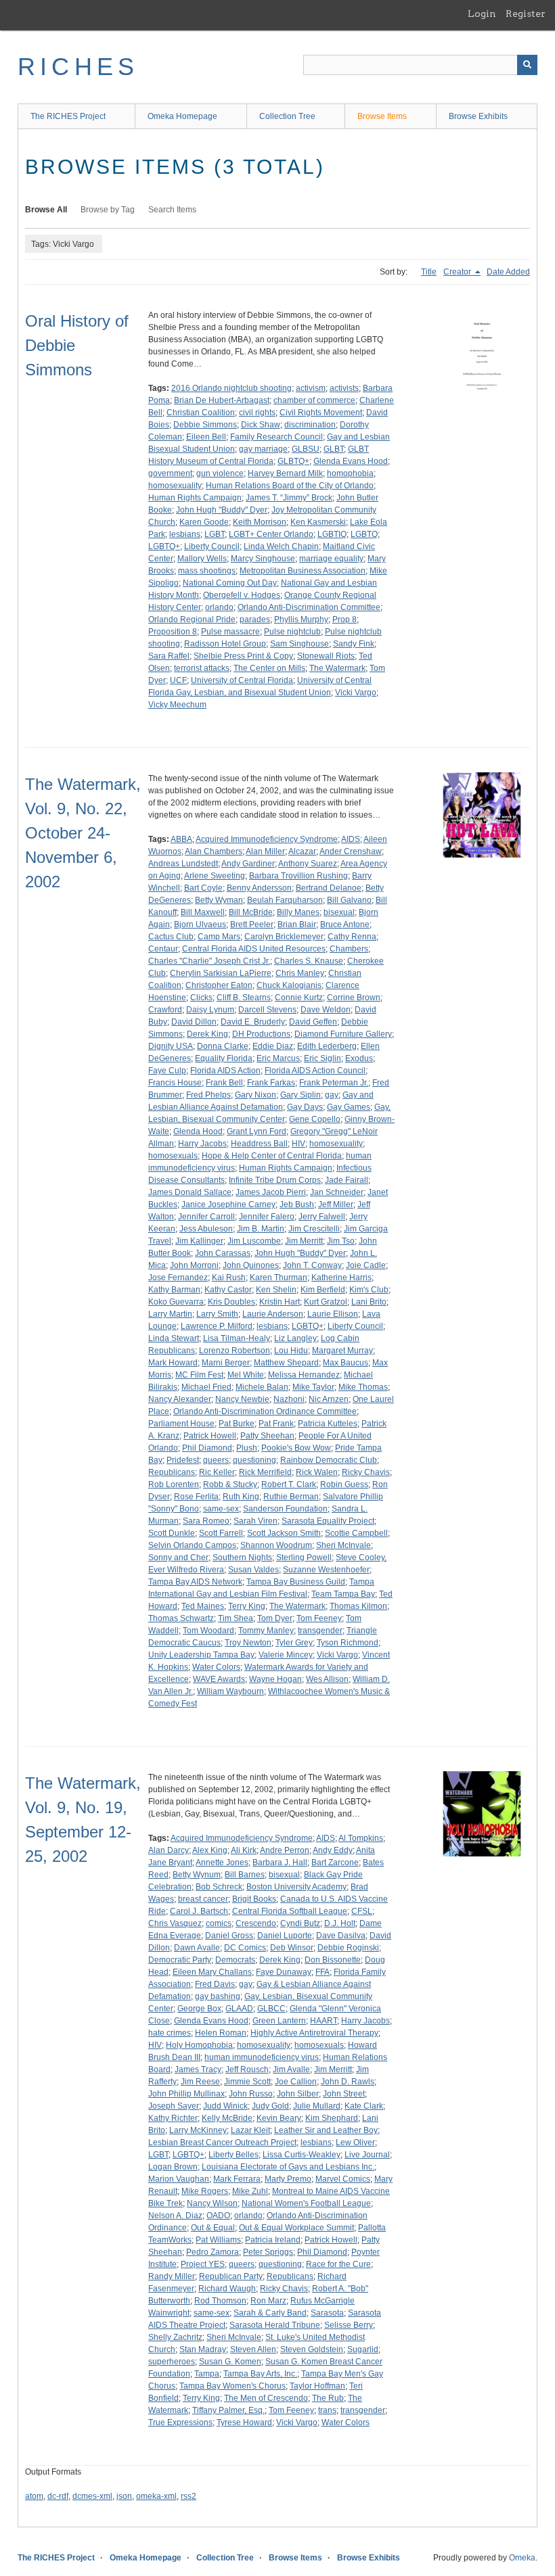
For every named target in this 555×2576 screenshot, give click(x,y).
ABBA (181, 839)
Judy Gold (270, 2106)
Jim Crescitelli (314, 1229)
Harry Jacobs (202, 1144)
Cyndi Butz (300, 1923)
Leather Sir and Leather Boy (326, 2130)
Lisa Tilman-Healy (237, 1338)
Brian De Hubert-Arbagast (222, 400)
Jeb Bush (297, 1204)
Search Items (172, 210)
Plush (247, 1448)
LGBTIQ (332, 534)
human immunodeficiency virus (262, 2057)
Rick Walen (317, 1472)
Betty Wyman (219, 900)
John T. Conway (312, 1265)
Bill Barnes (245, 1875)
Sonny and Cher (178, 1558)
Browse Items (382, 116)
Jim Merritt (304, 1241)
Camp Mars (219, 937)
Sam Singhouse (299, 644)
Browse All (46, 210)
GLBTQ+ (293, 461)
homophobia (350, 473)
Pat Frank (276, 1424)
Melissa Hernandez (304, 1375)
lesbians (185, 534)
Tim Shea (236, 1618)
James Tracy (198, 2069)
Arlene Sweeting (215, 876)
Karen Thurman (279, 1278)
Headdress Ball (259, 1144)
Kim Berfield (323, 1290)
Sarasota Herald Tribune (275, 2325)
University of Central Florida (242, 680)
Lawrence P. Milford (217, 1326)
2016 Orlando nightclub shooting (231, 388)
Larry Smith (217, 1314)
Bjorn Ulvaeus (200, 924)
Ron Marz (268, 2301)
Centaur (163, 949)
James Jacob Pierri (271, 1192)
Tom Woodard (208, 1631)
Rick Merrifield (265, 1472)
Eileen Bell (206, 437)
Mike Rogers (205, 2191)
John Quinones (251, 1265)
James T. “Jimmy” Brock (289, 498)
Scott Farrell (221, 1533)
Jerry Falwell (322, 1217)
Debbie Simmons (205, 425)
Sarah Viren (256, 1521)
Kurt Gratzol (326, 1302)
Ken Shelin (276, 1290)
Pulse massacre (230, 632)
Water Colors (216, 1667)
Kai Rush (229, 1278)
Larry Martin (170, 1314)
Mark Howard (173, 1363)
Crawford (165, 1010)
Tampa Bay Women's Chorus (232, 2386)
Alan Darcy (169, 1850)
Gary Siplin (301, 1095)
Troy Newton (248, 1643)
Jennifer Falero (267, 1217)
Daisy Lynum (210, 1010)
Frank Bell (224, 1083)
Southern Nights (242, 1558)
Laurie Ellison (333, 1314)
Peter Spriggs (268, 2252)
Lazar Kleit (250, 2130)
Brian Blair (297, 924)
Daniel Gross (229, 1936)
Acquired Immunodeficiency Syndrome (267, 839)
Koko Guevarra (176, 1302)
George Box (199, 2009)
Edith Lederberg (327, 1046)
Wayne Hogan (275, 1679)
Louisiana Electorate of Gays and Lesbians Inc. (288, 2167)
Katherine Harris (341, 1278)
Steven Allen (253, 2349)
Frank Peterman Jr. (334, 1083)
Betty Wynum (197, 1875)
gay (332, 1095)
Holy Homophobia (199, 2045)
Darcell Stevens (267, 1010)
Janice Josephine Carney (228, 1204)
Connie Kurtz (299, 998)
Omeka (522, 2558)
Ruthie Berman (291, 1497)
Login (482, 14)
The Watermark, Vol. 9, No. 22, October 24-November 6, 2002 (83, 833)
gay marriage (263, 449)
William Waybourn (230, 1691)
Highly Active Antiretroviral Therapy (314, 2033)
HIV (298, 1144)
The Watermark (337, 668)
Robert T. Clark (289, 1484)
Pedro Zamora (213, 2252)
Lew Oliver (355, 2142)
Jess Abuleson (206, 1229)
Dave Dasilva (341, 1936)
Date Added (508, 272)
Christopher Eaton (219, 985)
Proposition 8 (173, 632)
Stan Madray (203, 2349)
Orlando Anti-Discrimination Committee (309, 607)
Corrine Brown (354, 998)
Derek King (207, 1034)
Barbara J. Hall (280, 1863)
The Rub (328, 2398)
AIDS (351, 839)
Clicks (201, 998)
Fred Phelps (208, 1095)
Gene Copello (315, 1119)
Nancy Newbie (242, 1399)
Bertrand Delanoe (329, 888)
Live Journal (367, 2155)
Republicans (172, 1472)
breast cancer (203, 1899)
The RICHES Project (68, 116)
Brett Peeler (252, 924)
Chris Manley (300, 973)
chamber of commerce (314, 400)
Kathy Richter (173, 2118)
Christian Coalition (201, 413)
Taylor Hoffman (317, 2386)
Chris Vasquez (175, 1923)
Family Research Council (276, 437)
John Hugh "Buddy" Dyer (222, 510)
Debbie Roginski (348, 1948)
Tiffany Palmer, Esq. (228, 2410)
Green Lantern (279, 2021)
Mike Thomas (363, 1387)
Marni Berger (226, 1363)
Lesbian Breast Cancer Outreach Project (222, 2142)
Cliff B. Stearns (244, 998)
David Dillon (194, 1022)
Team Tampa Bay (343, 1594)
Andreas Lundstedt (183, 864)
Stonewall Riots (326, 656)
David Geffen (313, 1022)
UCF (178, 680)
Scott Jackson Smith (284, 1533)
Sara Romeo (206, 1521)
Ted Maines (203, 1606)
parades (255, 619)
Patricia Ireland (273, 2240)
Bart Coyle (203, 888)
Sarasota (327, 2313)
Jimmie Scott (247, 2082)
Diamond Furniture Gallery (343, 1034)
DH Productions (261, 1034)
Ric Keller (217, 1472)
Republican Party (231, 2276)
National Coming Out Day (230, 583)
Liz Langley (295, 1338)
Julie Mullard (317, 2106)
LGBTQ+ (164, 546)
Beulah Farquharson (285, 900)
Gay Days (305, 1107)
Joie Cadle (366, 1265)
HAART (324, 2021)
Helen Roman (221, 2033)
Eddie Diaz (273, 1046)
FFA (323, 1972)
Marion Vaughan (179, 2179)
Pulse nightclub (292, 632)
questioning (254, 1460)
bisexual (339, 912)
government (170, 473)
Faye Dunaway (284, 1972)
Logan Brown (173, 2167)
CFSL (362, 1911)
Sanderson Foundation (285, 1509)
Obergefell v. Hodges (242, 595)
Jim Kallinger (199, 1241)
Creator (458, 272)
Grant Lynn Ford (257, 1131)
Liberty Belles (234, 2155)
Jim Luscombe (254, 1241)
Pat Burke (237, 1424)
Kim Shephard (332, 2118)
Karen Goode (204, 522)
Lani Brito (369, 1302)
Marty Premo (288, 2179)
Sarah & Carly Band (270, 2313)
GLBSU (306, 449)
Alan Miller (265, 851)
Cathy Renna (352, 937)
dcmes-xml (92, 2496)
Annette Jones (222, 1863)
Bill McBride (251, 912)
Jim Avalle (291, 2069)
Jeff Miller (336, 1204)
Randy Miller (172, 2276)
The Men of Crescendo (266, 2398)
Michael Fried (206, 1387)
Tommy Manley (266, 1631)
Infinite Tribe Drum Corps (275, 1180)
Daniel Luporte (285, 1936)
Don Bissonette (333, 1960)
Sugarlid (363, 2349)
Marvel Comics (343, 2179)
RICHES (78, 67)
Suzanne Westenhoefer (326, 1570)
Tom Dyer (275, 1618)
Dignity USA (171, 1046)
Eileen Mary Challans (212, 1972)
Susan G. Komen (230, 2362)
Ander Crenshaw (351, 851)
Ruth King (241, 1497)
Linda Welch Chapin (281, 546)
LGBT (215, 534)
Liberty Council (212, 546)
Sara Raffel (169, 656)
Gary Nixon (256, 1095)
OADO (218, 2216)
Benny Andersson (259, 888)
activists (344, 388)
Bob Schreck (219, 1887)
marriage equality (331, 559)
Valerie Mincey (286, 1655)
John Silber (298, 2094)
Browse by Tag (108, 210)
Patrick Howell (210, 1436)
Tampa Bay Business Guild (296, 1582)
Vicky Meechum (177, 705)
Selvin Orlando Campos (192, 1545)
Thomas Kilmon (358, 1606)
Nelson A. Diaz (175, 2216)
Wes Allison (327, 1679)
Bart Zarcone (335, 1863)
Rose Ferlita (196, 1497)
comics (219, 1923)
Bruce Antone (345, 924)
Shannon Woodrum (276, 1545)
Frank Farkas (271, 1083)
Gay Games (349, 1107)
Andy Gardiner (248, 864)
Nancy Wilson (212, 2203)
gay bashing (218, 1996)
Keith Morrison (260, 522)
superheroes (172, 2362)
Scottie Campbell (356, 1533)
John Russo (251, 2094)
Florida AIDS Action (225, 1071)
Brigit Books (254, 1899)
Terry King (247, 1606)
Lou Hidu (291, 1351)
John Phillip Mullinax (186, 2094)
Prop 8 (345, 619)
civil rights (257, 413)
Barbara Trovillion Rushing (298, 876)
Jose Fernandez (178, 1278)
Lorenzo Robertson (235, 1351)
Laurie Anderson (273, 1314)
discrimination (310, 425)
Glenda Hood (198, 1131)
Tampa (207, 2374)
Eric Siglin (323, 1058)
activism (311, 388)
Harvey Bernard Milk (285, 473)
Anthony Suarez (308, 864)
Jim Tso (341, 1241)
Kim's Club (369, 1290)
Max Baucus (346, 1363)
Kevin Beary (279, 2118)
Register (526, 14)
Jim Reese (200, 2082)
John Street (344, 2094)
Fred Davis (215, 1984)
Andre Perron (285, 1850)
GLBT (334, 449)
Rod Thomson (220, 2301)
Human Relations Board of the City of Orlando (290, 486)
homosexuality (175, 486)
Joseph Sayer (174, 2106)
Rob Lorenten (174, 1484)
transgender (320, 1631)
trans (327, 2410)
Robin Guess (344, 1484)
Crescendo (256, 1923)
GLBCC (271, 2009)
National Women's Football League (306, 2203)
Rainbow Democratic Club (329, 1460)
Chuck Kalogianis (289, 985)
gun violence (220, 473)
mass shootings (207, 571)
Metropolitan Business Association (303, 571)
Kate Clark (364, 2106)
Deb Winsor (292, 1948)
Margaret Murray (342, 1351)
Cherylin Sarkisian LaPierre (221, 973)
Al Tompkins (361, 1838)
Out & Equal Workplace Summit (296, 2228)
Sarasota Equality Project (328, 1521)
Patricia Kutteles (328, 1424)
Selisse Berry (349, 2325)
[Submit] (527, 65)
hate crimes (170, 2033)
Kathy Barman (174, 1290)
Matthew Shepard (286, 1363)
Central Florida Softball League (290, 1911)
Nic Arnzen (329, 1399)
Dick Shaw (261, 425)
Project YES (203, 2264)
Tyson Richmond (348, 1643)
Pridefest (183, 1460)
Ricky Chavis (366, 1472)
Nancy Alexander (180, 1399)
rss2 (188, 2496)
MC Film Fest (199, 1375)
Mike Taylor (313, 1387)
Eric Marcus (278, 1058)
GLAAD (239, 2009)
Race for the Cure (338, 2264)
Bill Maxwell (203, 912)
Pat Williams (218, 2240)
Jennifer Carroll (206, 1217)
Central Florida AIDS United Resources (254, 949)
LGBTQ (364, 534)
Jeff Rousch (247, 2069)
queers (216, 1460)
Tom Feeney (319, 1618)
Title (429, 272)
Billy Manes (298, 912)
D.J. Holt (340, 1923)
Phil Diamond (207, 1448)
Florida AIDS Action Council (315, 1071)
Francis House (175, 1083)
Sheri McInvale (343, 1545)
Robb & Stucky (230, 1484)
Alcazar (302, 851)
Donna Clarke (223, 1046)
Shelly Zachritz (175, 2337)
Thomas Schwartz (181, 1618)
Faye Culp (167, 1071)
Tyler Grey (294, 1643)
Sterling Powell (304, 1558)
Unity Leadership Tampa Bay (201, 1655)
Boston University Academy (296, 1887)
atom (34, 2496)
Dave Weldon (326, 1010)
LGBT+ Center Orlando (271, 534)
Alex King (210, 1850)
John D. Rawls (348, 2082)
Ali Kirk (244, 1850)
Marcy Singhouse (263, 559)
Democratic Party (180, 1960)
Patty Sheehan (267, 1436)
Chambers (349, 949)
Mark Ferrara (237, 2179)
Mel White (246, 1375)
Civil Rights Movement (321, 413)
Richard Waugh (227, 2289)
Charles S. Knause (309, 961)
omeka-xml (156, 2496)
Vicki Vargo (356, 693)
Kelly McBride (227, 2118)
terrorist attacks (202, 668)
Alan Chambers (214, 851)
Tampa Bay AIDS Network (195, 1582)
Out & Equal (213, 2228)
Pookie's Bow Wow (296, 1448)
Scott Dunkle (172, 1533)
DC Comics (245, 1948)
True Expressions (180, 2422)
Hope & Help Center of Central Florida (272, 1156)
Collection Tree (287, 116)
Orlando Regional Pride (192, 619)
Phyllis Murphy (301, 619)
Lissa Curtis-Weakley (302, 2155)
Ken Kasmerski (318, 522)
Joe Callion (296, 2082)
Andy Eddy (333, 1850)
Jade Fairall (347, 1180)
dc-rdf (58, 2496)
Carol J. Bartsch (199, 1911)
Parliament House (181, 1424)
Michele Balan (262, 1387)
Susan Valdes (253, 1570)
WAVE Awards (219, 1679)
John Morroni (194, 1265)
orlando (219, 607)
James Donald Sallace (190, 1192)
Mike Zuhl (250, 2191)
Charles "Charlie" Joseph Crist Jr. (209, 961)
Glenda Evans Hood (351, 461)
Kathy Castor (228, 1290)
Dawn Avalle (197, 1948)
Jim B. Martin (261, 1229)
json (124, 2496)
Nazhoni (289, 1399)
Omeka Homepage (182, 116)
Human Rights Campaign (195, 498)
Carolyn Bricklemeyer (284, 937)
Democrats (235, 1960)
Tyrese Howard (244, 2422)
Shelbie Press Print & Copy (243, 656)
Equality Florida (224, 1058)
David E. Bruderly (253, 1022)
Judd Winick (225, 2106)
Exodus (359, 1058)
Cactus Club (171, 937)
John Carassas (223, 1253)
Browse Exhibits (478, 116)
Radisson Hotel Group (225, 644)
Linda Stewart (174, 1338)
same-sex (221, 1509)
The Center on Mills (269, 668)
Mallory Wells (202, 559)
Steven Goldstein (312, 2349)
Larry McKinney (198, 2130)
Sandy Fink (354, 644)
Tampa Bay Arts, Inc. (260, 2374)
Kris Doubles (231, 1302)
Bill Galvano (349, 900)
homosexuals (173, 1156)
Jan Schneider (337, 1192)
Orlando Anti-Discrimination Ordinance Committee (265, 1411)
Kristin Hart (280, 1302)
